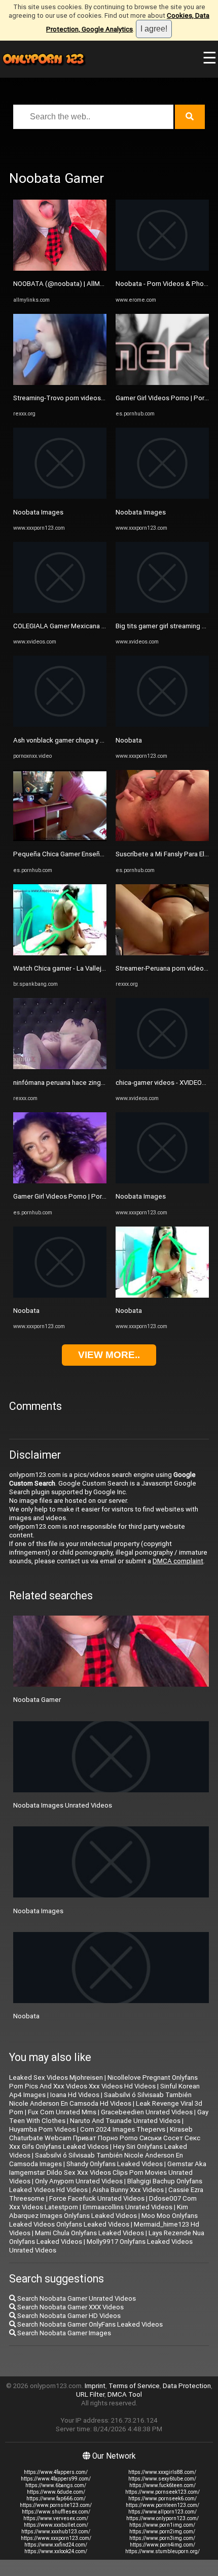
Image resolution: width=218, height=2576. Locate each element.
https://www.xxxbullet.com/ (56, 2525)
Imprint (95, 2386)
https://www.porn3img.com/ (162, 2538)
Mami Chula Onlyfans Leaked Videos (89, 2233)
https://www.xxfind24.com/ (56, 2545)
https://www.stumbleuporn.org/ (162, 2551)
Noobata (26, 1311)
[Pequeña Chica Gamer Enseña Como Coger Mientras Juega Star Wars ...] (60, 839)
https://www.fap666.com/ (56, 2499)
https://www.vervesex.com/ (56, 2518)
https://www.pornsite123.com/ (56, 2505)
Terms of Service (134, 2386)
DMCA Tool (125, 2394)
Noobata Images (38, 512)
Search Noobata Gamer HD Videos (68, 2316)
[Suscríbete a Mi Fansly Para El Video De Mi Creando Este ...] (162, 839)
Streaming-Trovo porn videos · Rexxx (69, 398)
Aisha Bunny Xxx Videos (128, 2190)
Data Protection (187, 2386)
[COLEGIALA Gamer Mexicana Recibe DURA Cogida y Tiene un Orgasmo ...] (60, 611)
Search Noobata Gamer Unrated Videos (76, 2298)
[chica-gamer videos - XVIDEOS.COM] (162, 1067)
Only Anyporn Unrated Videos (79, 2181)
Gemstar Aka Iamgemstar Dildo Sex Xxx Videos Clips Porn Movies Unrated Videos (108, 2172)
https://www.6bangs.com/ (56, 2485)
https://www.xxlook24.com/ (56, 2551)
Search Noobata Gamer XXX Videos (70, 2307)
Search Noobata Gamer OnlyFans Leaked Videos (89, 2324)
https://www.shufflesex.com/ (56, 2512)
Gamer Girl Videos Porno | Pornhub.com (72, 1196)
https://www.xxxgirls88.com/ (162, 2472)
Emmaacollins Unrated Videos (128, 2207)
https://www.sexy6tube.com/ (162, 2479)
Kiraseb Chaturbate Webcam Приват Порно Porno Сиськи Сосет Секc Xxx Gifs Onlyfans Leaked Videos (105, 2138)
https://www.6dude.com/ (56, 2492)
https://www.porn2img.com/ (162, 2532)
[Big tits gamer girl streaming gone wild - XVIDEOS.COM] (162, 611)
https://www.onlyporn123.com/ (162, 2518)
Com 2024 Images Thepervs (123, 2129)
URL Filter (90, 2394)
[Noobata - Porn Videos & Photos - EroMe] (162, 268)
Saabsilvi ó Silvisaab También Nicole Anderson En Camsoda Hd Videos (100, 2099)
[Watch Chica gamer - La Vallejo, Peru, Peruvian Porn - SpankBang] (60, 953)
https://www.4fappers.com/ (56, 2472)
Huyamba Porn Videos (42, 2129)
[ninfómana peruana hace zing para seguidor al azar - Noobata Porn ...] (60, 1067)
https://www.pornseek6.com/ (162, 2499)
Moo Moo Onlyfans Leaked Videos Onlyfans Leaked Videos (103, 2220)
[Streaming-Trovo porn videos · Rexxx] (60, 383)
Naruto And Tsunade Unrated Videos (125, 2121)
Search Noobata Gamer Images (63, 2333)
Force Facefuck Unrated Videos (97, 2198)
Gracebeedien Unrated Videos (147, 2112)
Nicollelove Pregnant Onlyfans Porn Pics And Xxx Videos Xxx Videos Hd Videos (103, 2082)
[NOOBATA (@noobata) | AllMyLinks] (60, 268)
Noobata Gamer (37, 1700)
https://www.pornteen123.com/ (162, 2505)
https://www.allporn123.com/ (162, 2512)
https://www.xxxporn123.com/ (56, 2538)
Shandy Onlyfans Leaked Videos (115, 2164)
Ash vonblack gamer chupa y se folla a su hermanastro (94, 740)
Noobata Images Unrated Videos (63, 1805)
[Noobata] (60, 1295)
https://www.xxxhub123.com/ (56, 2532)
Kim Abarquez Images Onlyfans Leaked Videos (99, 2211)
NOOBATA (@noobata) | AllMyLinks (66, 284)
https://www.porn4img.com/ (162, 2545)
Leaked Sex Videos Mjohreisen (56, 2078)
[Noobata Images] (60, 496)
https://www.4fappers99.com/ (56, 2479)
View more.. (109, 1355)
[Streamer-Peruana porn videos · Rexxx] (162, 953)
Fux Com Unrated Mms (62, 2112)
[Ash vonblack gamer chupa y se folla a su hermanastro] (60, 724)
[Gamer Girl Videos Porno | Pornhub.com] (60, 1181)
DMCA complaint (178, 1561)
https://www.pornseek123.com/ (162, 2492)
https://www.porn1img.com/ (162, 2525)
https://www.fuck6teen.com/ (162, 2485)
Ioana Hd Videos (75, 2095)
